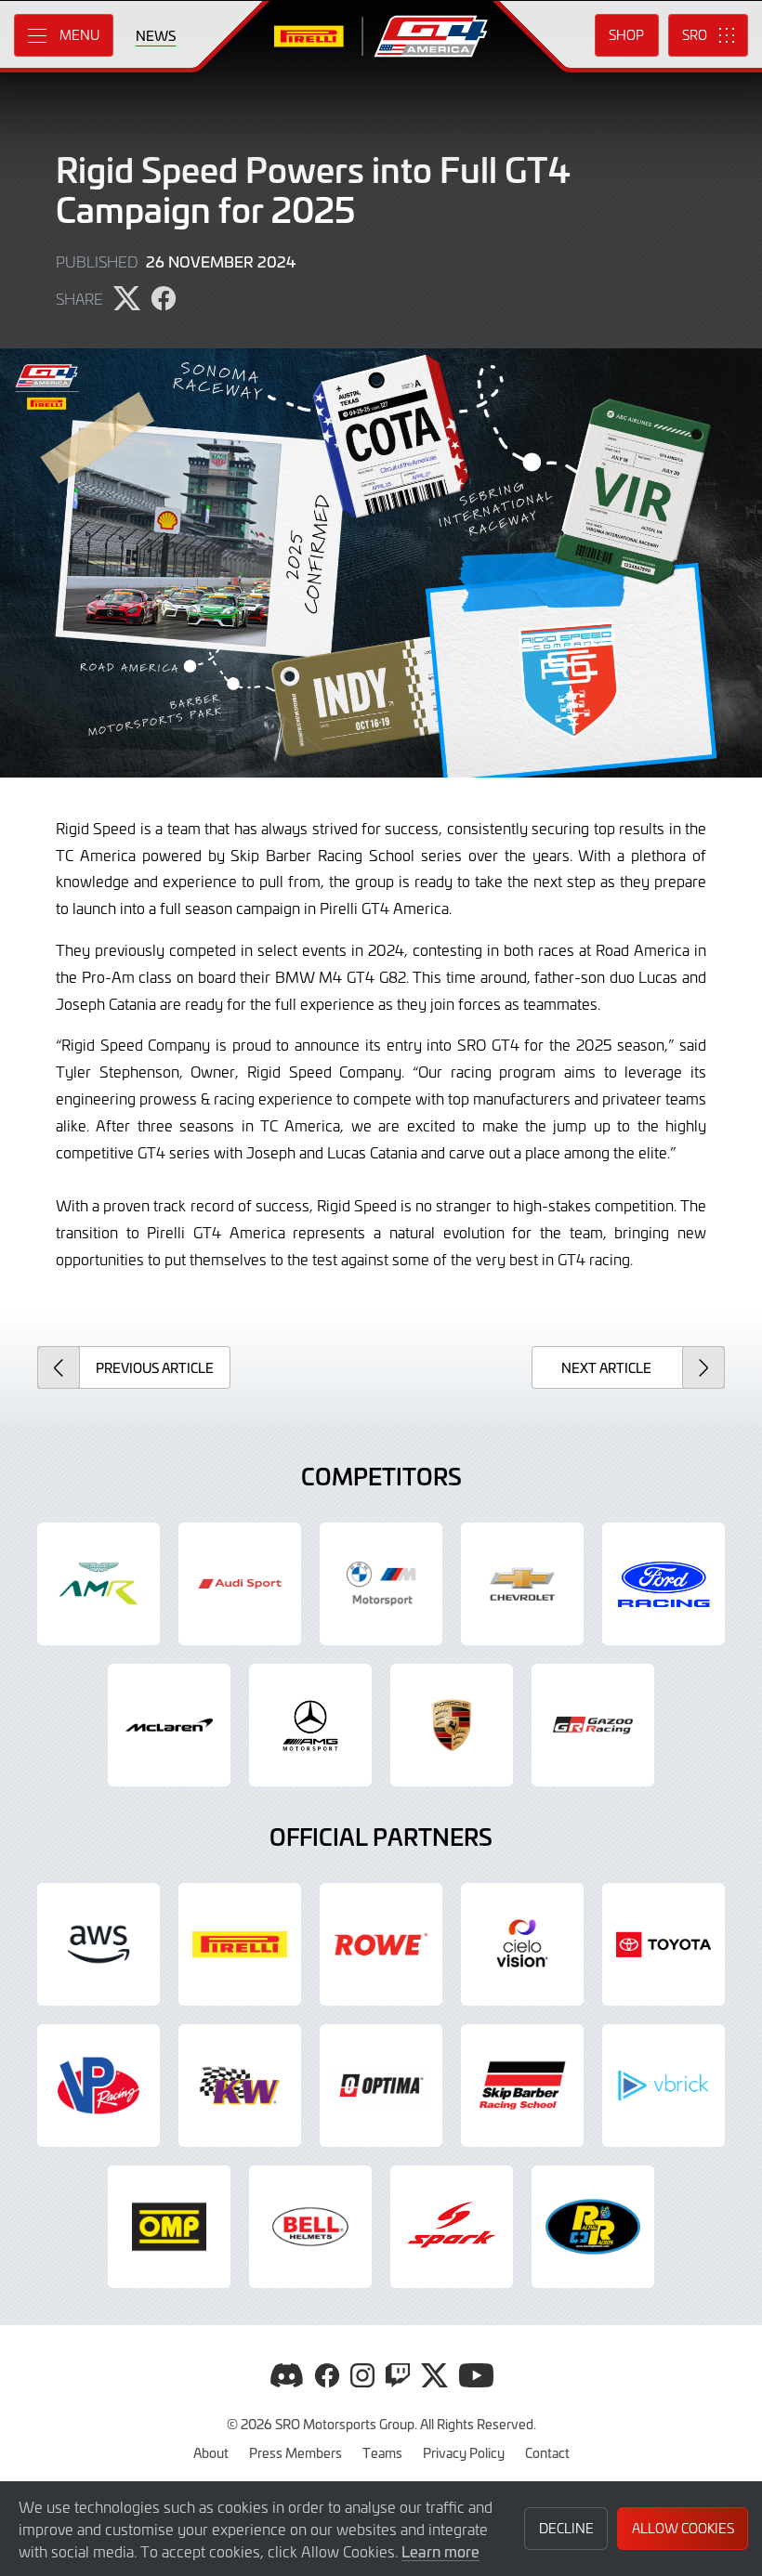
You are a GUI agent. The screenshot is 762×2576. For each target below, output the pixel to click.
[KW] (240, 2086)
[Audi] (240, 1584)
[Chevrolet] (522, 1584)
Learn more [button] (440, 2551)
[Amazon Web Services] (99, 1944)
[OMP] (169, 2227)
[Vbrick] (663, 2086)
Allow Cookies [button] (683, 2528)
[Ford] (663, 1584)
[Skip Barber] (522, 2086)
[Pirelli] (240, 1944)
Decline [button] (566, 2528)
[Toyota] (593, 1725)
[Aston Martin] (99, 1584)
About (211, 2452)
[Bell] (310, 2227)
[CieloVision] (522, 1944)
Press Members (296, 2452)
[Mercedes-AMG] (310, 1725)
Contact (547, 2452)
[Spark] (452, 2227)
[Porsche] (452, 1725)
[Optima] (381, 2086)
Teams (382, 2452)
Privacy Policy (464, 2452)
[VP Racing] (99, 2086)
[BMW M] (381, 1584)
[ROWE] (381, 1944)
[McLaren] (169, 1725)
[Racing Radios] (593, 2227)
